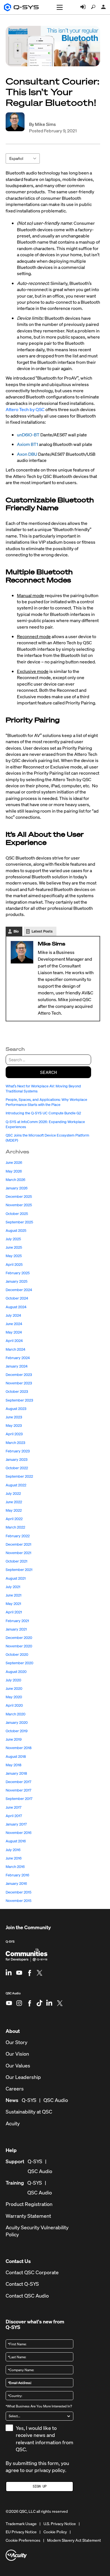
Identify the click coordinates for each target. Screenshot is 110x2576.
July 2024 (13, 1315)
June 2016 (14, 1858)
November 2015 (18, 1901)
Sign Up (40, 2486)
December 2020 (19, 1638)
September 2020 (19, 1663)
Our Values (18, 2066)
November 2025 (19, 1205)
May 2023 (14, 1426)
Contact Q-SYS (22, 2284)
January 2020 (17, 1723)
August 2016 (16, 1841)
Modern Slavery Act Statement (74, 2540)
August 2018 (16, 1757)
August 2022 (16, 1485)
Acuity (13, 2123)
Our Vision (17, 2054)
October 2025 (17, 1214)
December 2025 (19, 1197)
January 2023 (16, 1460)
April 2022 (14, 1519)
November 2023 (19, 1383)
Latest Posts (42, 931)
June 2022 (14, 1502)
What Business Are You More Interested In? (39, 2406)
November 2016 (19, 1833)
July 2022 (13, 1494)
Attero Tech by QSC (25, 409)
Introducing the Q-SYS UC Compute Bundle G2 (44, 1113)
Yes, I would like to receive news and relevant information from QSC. (45, 2439)
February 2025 (18, 1273)
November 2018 (19, 1748)
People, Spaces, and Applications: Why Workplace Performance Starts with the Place (46, 1102)
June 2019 (14, 1739)
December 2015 (18, 1892)
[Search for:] (48, 1060)
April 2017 (14, 1816)
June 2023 (14, 1417)
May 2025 (14, 1256)
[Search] (93, 7)
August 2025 (16, 1231)
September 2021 (19, 1570)
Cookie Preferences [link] (23, 2540)
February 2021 (17, 1621)
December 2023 (19, 1375)
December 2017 (18, 1782)
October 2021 (16, 1561)
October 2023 (17, 1392)
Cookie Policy (55, 2532)
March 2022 (15, 1527)
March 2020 (16, 1714)
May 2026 (14, 1171)
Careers (15, 2089)
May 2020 (14, 1697)
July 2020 (13, 1680)
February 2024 (18, 1358)
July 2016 (13, 1850)
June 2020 (14, 1689)
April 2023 (14, 1434)
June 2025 (14, 1247)
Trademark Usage (21, 2524)
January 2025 (16, 1281)
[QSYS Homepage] (21, 7)
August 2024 (16, 1307)
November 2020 (19, 1646)
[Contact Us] (104, 7)
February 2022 (18, 1536)
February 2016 (17, 1875)
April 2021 (14, 1612)
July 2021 (13, 1587)
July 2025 (13, 1239)
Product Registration (29, 2204)
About (13, 2031)
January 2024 (17, 1366)
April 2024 (14, 1341)
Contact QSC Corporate (32, 2272)
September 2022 (19, 1476)
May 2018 (14, 1765)
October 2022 (17, 1468)
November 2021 (18, 1553)
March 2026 (16, 1180)
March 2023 (15, 1443)
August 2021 (16, 1578)
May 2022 (14, 1510)
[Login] (83, 7)
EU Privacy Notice (21, 2532)
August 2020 (16, 1672)
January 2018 (16, 1773)
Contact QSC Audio (27, 2296)
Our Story (16, 2042)
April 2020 (14, 1705)
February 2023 (18, 1451)
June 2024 (14, 1324)
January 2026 (17, 1188)
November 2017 (18, 1790)
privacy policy (50, 2470)
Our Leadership (23, 2077)
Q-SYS (10, 1942)
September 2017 (19, 1799)
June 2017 (14, 1807)
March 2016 (15, 1867)
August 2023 (16, 1409)
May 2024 (14, 1332)
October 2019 (17, 1731)
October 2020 (17, 1655)
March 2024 (16, 1349)
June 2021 (14, 1595)
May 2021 (13, 1604)
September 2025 (19, 1222)
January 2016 (16, 1884)
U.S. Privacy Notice (60, 2524)
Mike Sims (45, 124)
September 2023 (19, 1400)
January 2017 (16, 1824)
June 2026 (14, 1163)
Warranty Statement (28, 2216)
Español (16, 158)
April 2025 (14, 1265)
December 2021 (18, 1544)
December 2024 (19, 1290)
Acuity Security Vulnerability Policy (37, 2231)
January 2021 (16, 1629)
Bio (16, 931)
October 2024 (17, 1298)
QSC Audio (13, 1995)
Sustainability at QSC (29, 2112)
